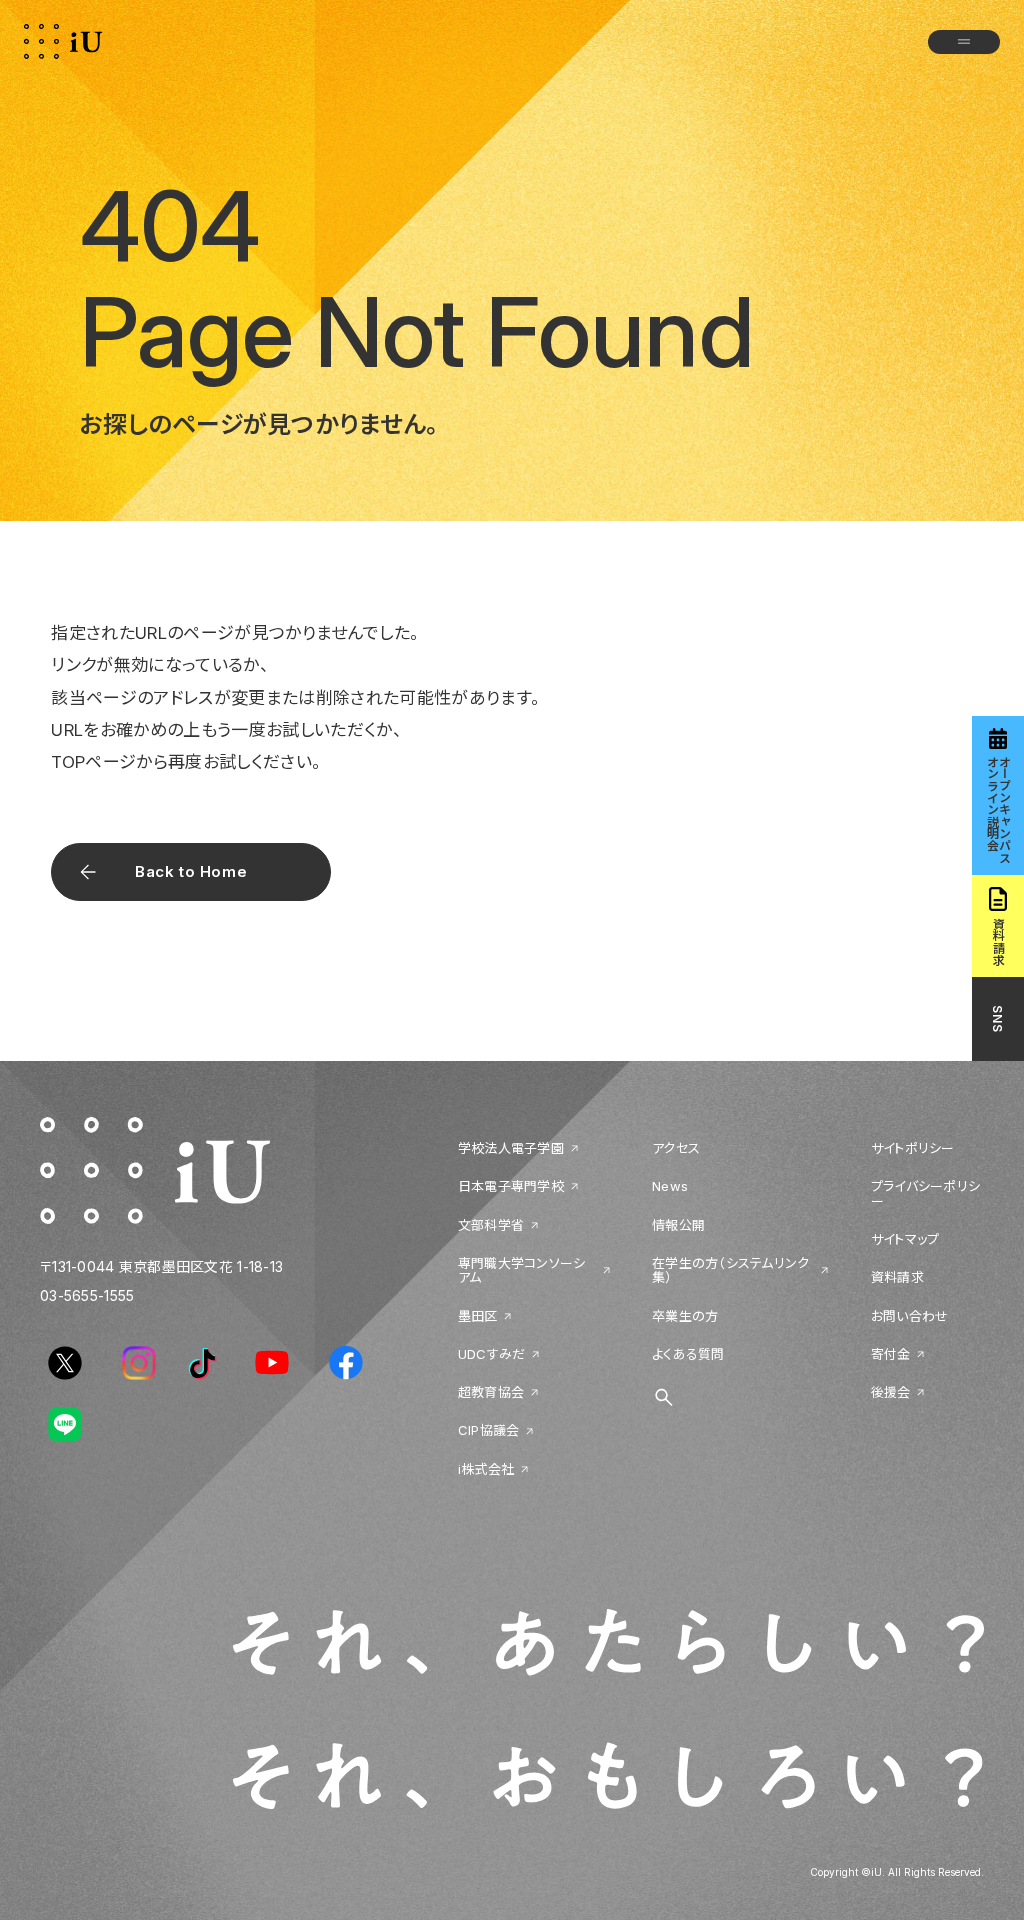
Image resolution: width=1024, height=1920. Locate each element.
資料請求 (897, 1277)
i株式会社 (486, 1469)
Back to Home (191, 871)
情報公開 (678, 1225)
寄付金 (891, 1354)
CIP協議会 (489, 1430)
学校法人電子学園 (511, 1148)
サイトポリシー (913, 1148)
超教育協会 (491, 1392)
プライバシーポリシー (925, 1193)
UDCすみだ (492, 1354)
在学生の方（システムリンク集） (730, 1270)
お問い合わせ (910, 1316)
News (670, 1186)
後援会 (891, 1392)
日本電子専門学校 (511, 1186)
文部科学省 (491, 1225)
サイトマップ (905, 1239)
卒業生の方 (685, 1316)
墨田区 (478, 1316)
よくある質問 (688, 1354)
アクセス (676, 1148)
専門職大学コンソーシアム (522, 1270)
